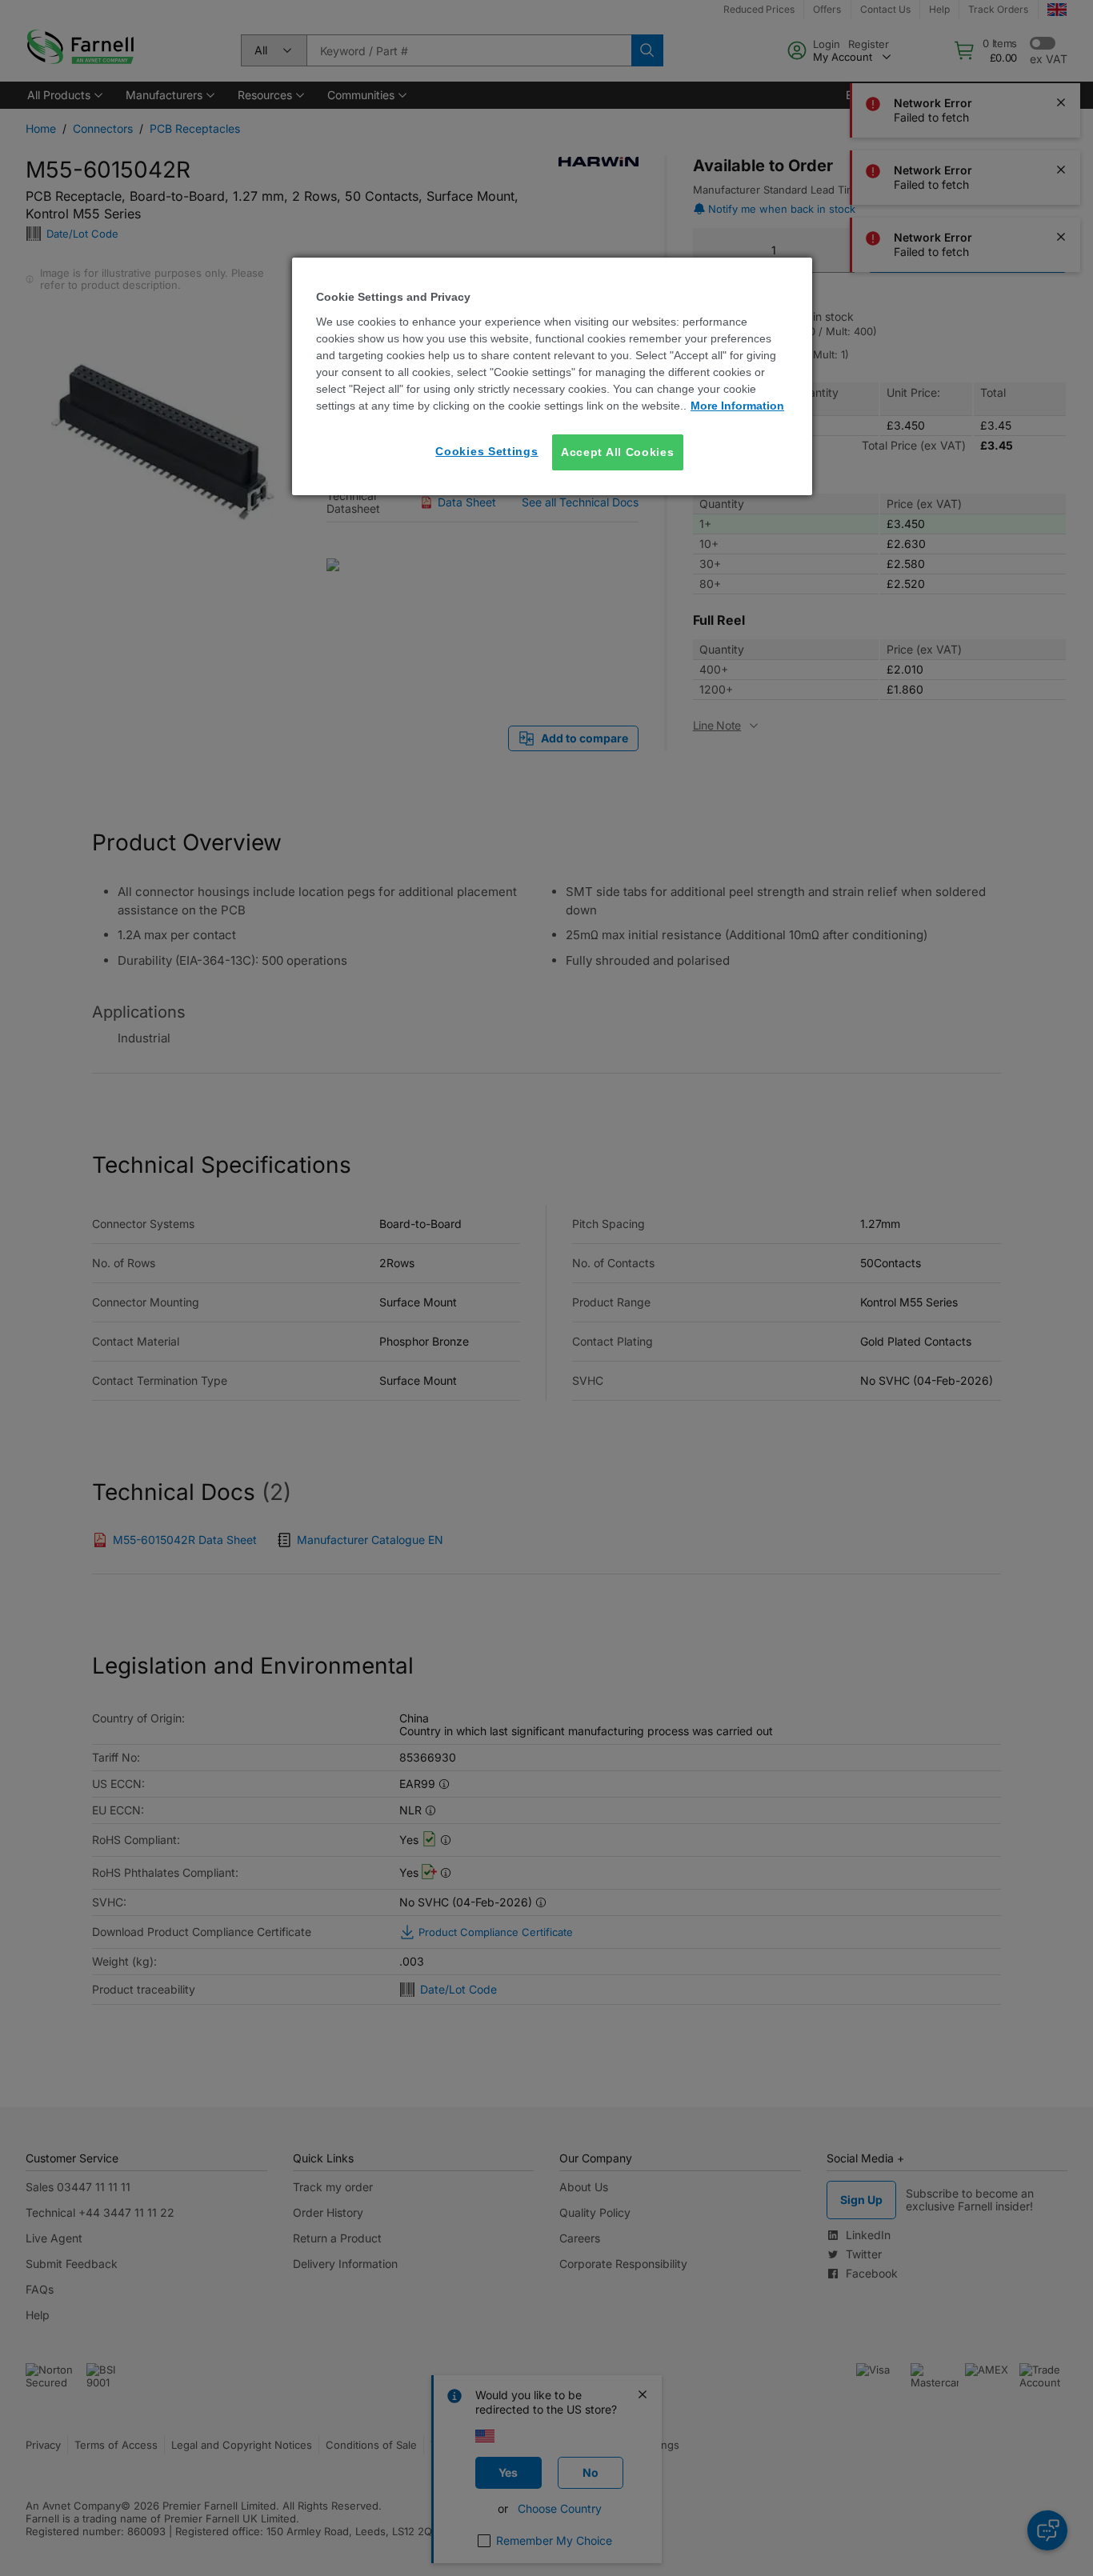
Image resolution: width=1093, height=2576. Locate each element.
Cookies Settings (486, 451)
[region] (552, 376)
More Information (737, 406)
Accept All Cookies (618, 452)
